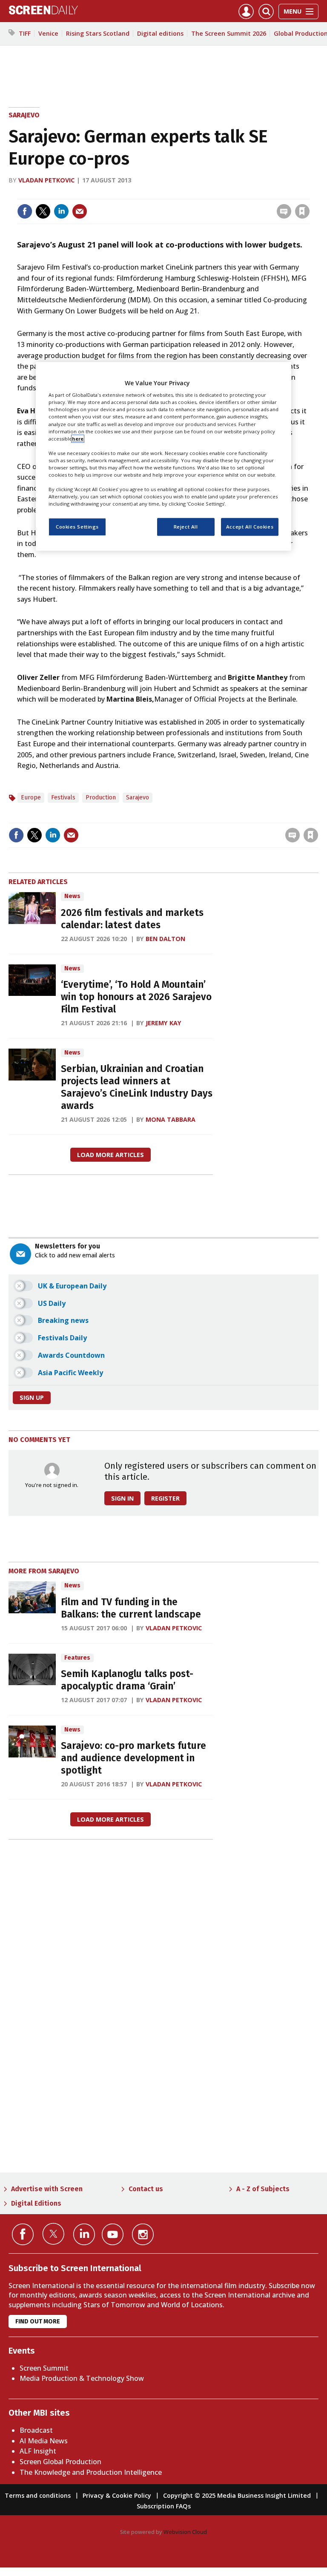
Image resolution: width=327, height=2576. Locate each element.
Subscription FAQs (164, 2506)
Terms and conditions (38, 2495)
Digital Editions (36, 2203)
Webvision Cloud (185, 2532)
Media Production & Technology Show (82, 2378)
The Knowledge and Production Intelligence (91, 2472)
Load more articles (110, 1155)
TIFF (25, 33)
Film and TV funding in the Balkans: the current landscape (131, 1608)
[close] (309, 194)
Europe (31, 798)
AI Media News (44, 2441)
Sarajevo (24, 115)
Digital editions (160, 33)
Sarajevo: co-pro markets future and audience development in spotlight (133, 1758)
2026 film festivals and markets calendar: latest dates (132, 919)
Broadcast (36, 2430)
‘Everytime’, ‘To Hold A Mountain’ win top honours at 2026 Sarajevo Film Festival (136, 997)
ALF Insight (38, 2451)
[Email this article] (80, 211)
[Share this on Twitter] (43, 211)
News (72, 896)
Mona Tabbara (171, 1119)
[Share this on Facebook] (25, 211)
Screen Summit (44, 2368)
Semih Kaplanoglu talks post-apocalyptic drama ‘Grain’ (127, 1680)
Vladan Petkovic (46, 180)
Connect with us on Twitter (53, 2234)
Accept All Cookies (250, 527)
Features (77, 1658)
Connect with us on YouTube (113, 2234)
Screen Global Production (60, 2462)
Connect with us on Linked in (84, 2234)
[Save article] (302, 211)
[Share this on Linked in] (61, 211)
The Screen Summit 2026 (229, 33)
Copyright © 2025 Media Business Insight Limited (237, 2495)
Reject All (186, 527)
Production (101, 798)
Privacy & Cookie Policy (117, 2495)
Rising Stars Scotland (98, 33)
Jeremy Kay (163, 1023)
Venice (48, 33)
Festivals (63, 798)
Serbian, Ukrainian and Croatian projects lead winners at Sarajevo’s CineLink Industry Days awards (137, 1087)
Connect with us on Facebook (23, 2234)
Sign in (191, 194)
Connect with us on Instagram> (143, 2234)
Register (165, 1498)
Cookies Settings (77, 527)
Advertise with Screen (47, 2189)
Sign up (32, 1397)
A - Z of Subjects (263, 2189)
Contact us (146, 2189)
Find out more (38, 2322)
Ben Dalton (165, 939)
